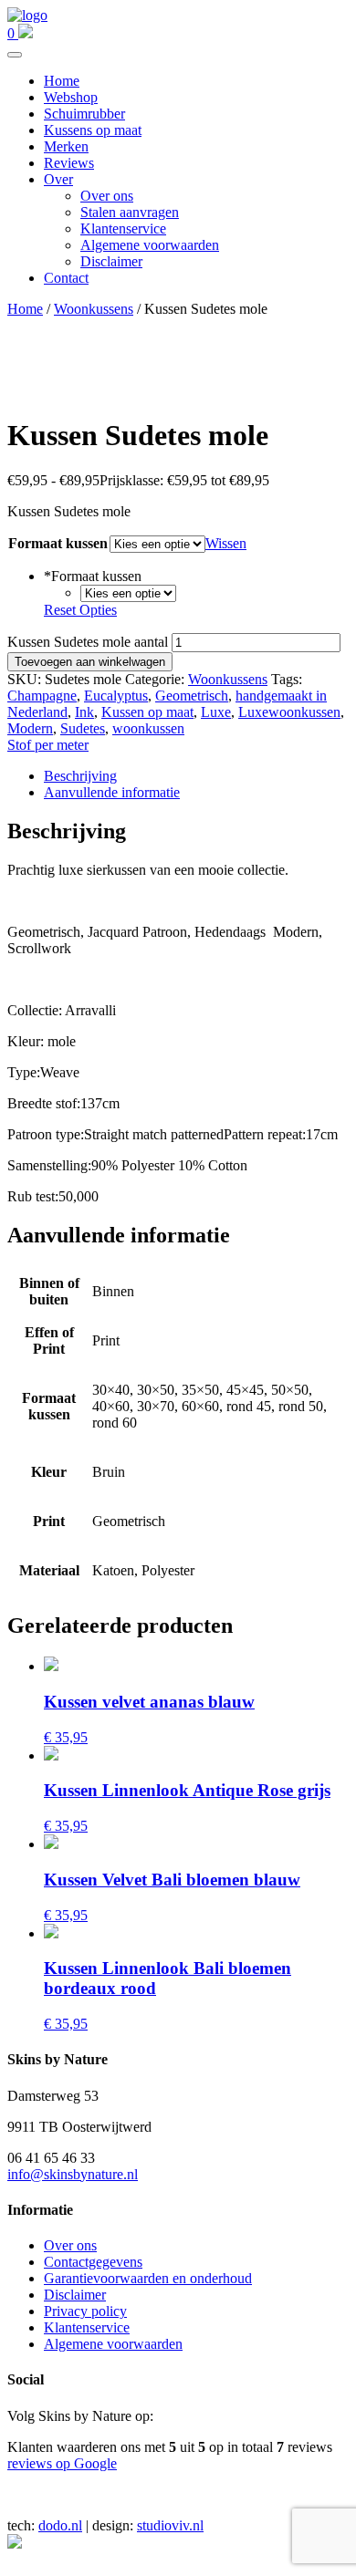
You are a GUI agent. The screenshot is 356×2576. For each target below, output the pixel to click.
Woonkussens (94, 309)
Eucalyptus (116, 696)
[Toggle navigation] (15, 55)
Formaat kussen (58, 543)
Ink (84, 712)
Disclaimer (111, 261)
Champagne (42, 696)
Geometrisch (192, 696)
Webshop (71, 97)
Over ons (107, 196)
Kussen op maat (147, 712)
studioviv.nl (170, 2525)
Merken (66, 146)
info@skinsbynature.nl (73, 2174)
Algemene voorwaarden (150, 245)
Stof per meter (48, 745)
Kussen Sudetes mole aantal (88, 642)
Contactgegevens (93, 2262)
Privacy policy (85, 2311)
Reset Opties (80, 610)
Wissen (226, 543)
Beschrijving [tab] (80, 776)
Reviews (69, 163)
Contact (66, 278)
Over (58, 179)
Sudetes (83, 728)
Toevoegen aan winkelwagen (90, 662)
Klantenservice (123, 229)
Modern (30, 728)
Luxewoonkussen (289, 712)
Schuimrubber (84, 114)
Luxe (216, 712)
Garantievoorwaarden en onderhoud (148, 2278)
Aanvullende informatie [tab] (112, 792)
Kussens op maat (93, 130)
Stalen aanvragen (130, 212)
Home (62, 81)
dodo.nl (60, 2525)
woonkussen (148, 728)
